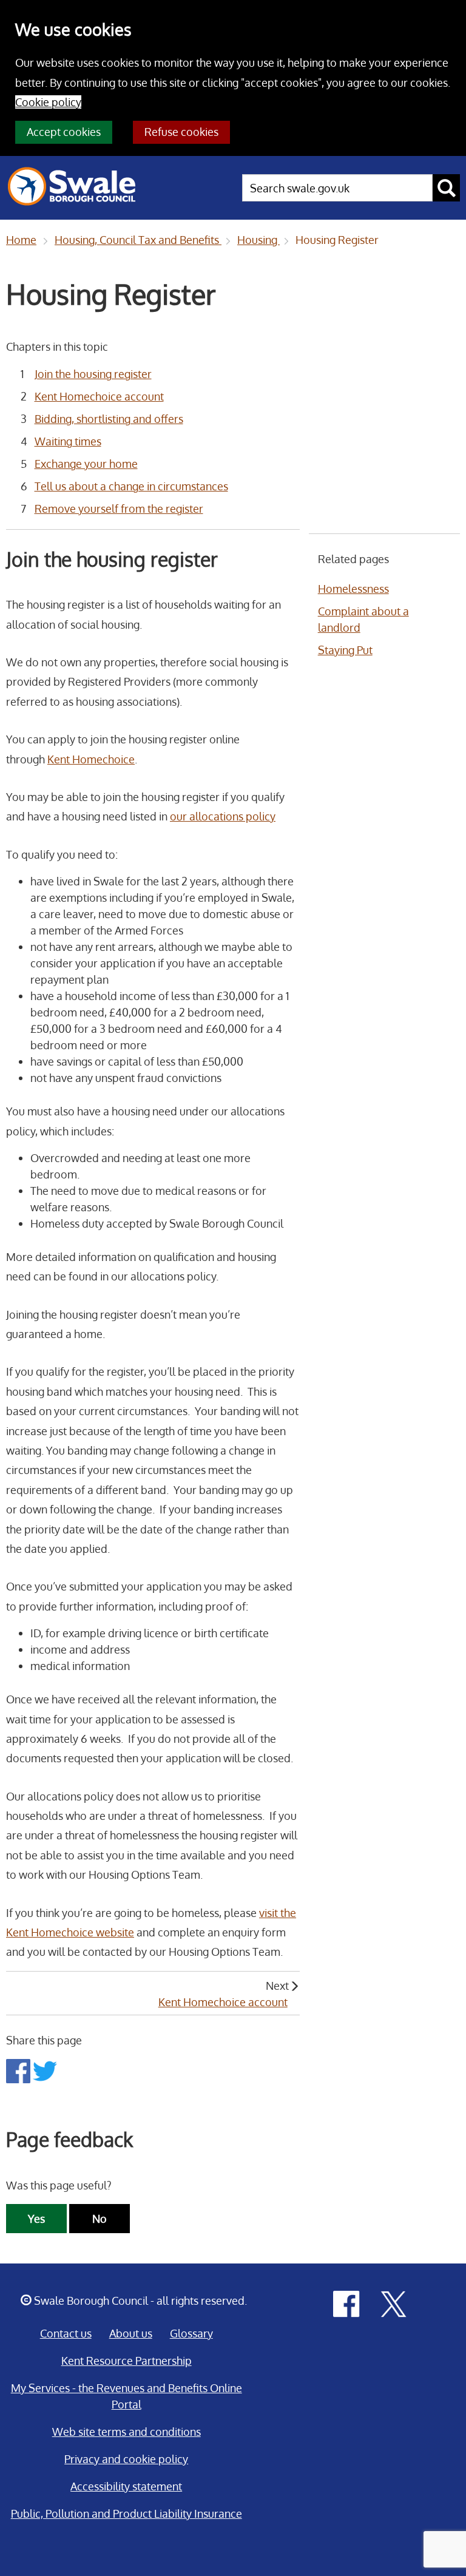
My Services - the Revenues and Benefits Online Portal (127, 2396)
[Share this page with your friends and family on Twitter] (45, 2070)
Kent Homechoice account (99, 396)
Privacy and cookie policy (126, 2459)
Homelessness (353, 589)
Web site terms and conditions (127, 2432)
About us (131, 2333)
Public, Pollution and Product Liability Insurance (127, 2513)
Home (21, 240)
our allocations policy (223, 816)
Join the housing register (93, 374)
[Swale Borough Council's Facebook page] (346, 2303)
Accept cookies (64, 132)
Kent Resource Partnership (127, 2361)
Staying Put (345, 650)
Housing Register (337, 240)
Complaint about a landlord (363, 619)
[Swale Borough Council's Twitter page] (394, 2303)
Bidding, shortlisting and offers (109, 419)
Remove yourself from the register (119, 509)
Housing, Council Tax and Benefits (138, 240)
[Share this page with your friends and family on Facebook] (19, 2070)
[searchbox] (337, 188)
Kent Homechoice (91, 759)
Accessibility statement (126, 2486)
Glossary (191, 2333)
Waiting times (68, 441)
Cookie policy (48, 102)
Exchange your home (86, 464)
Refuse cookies (181, 132)
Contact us (66, 2333)
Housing (258, 240)
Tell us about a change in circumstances (131, 486)
